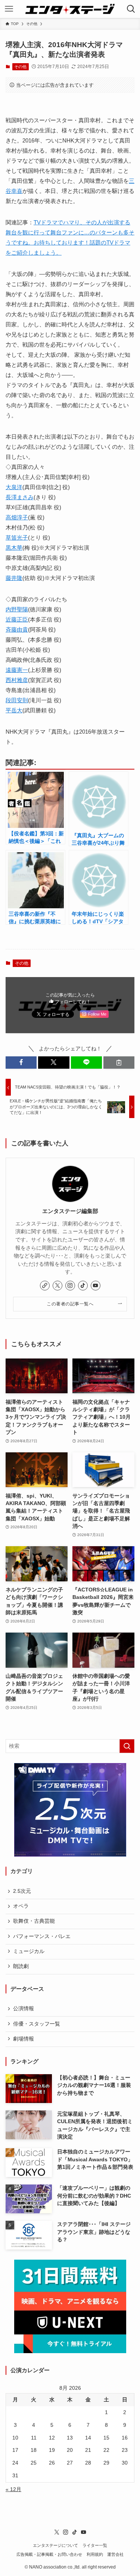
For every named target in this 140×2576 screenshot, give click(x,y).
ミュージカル (29, 1951)
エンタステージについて (55, 2545)
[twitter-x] (57, 1286)
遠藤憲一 (17, 670)
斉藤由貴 (17, 630)
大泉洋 (14, 487)
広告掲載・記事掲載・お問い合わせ (49, 2554)
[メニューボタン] (9, 9)
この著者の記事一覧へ (70, 1304)
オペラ (21, 1906)
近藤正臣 (17, 619)
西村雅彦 (17, 680)
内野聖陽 (17, 609)
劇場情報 (24, 2039)
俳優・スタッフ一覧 (37, 2024)
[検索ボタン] (131, 9)
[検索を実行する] (127, 1746)
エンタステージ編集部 (70, 1211)
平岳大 (14, 710)
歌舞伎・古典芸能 (34, 1921)
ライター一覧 (95, 2545)
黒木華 (14, 548)
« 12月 (13, 2489)
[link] (45, 1286)
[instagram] (70, 1286)
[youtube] (96, 1286)
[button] (21, 1063)
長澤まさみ (20, 497)
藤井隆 (14, 578)
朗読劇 (21, 1966)
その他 (20, 67)
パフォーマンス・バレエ (42, 1936)
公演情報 (24, 2009)
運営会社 (115, 2554)
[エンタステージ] (70, 9)
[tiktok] (83, 1286)
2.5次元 (22, 1891)
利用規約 (95, 2554)
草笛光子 (17, 538)
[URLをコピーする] (119, 1063)
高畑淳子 (17, 517)
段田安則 (17, 700)
